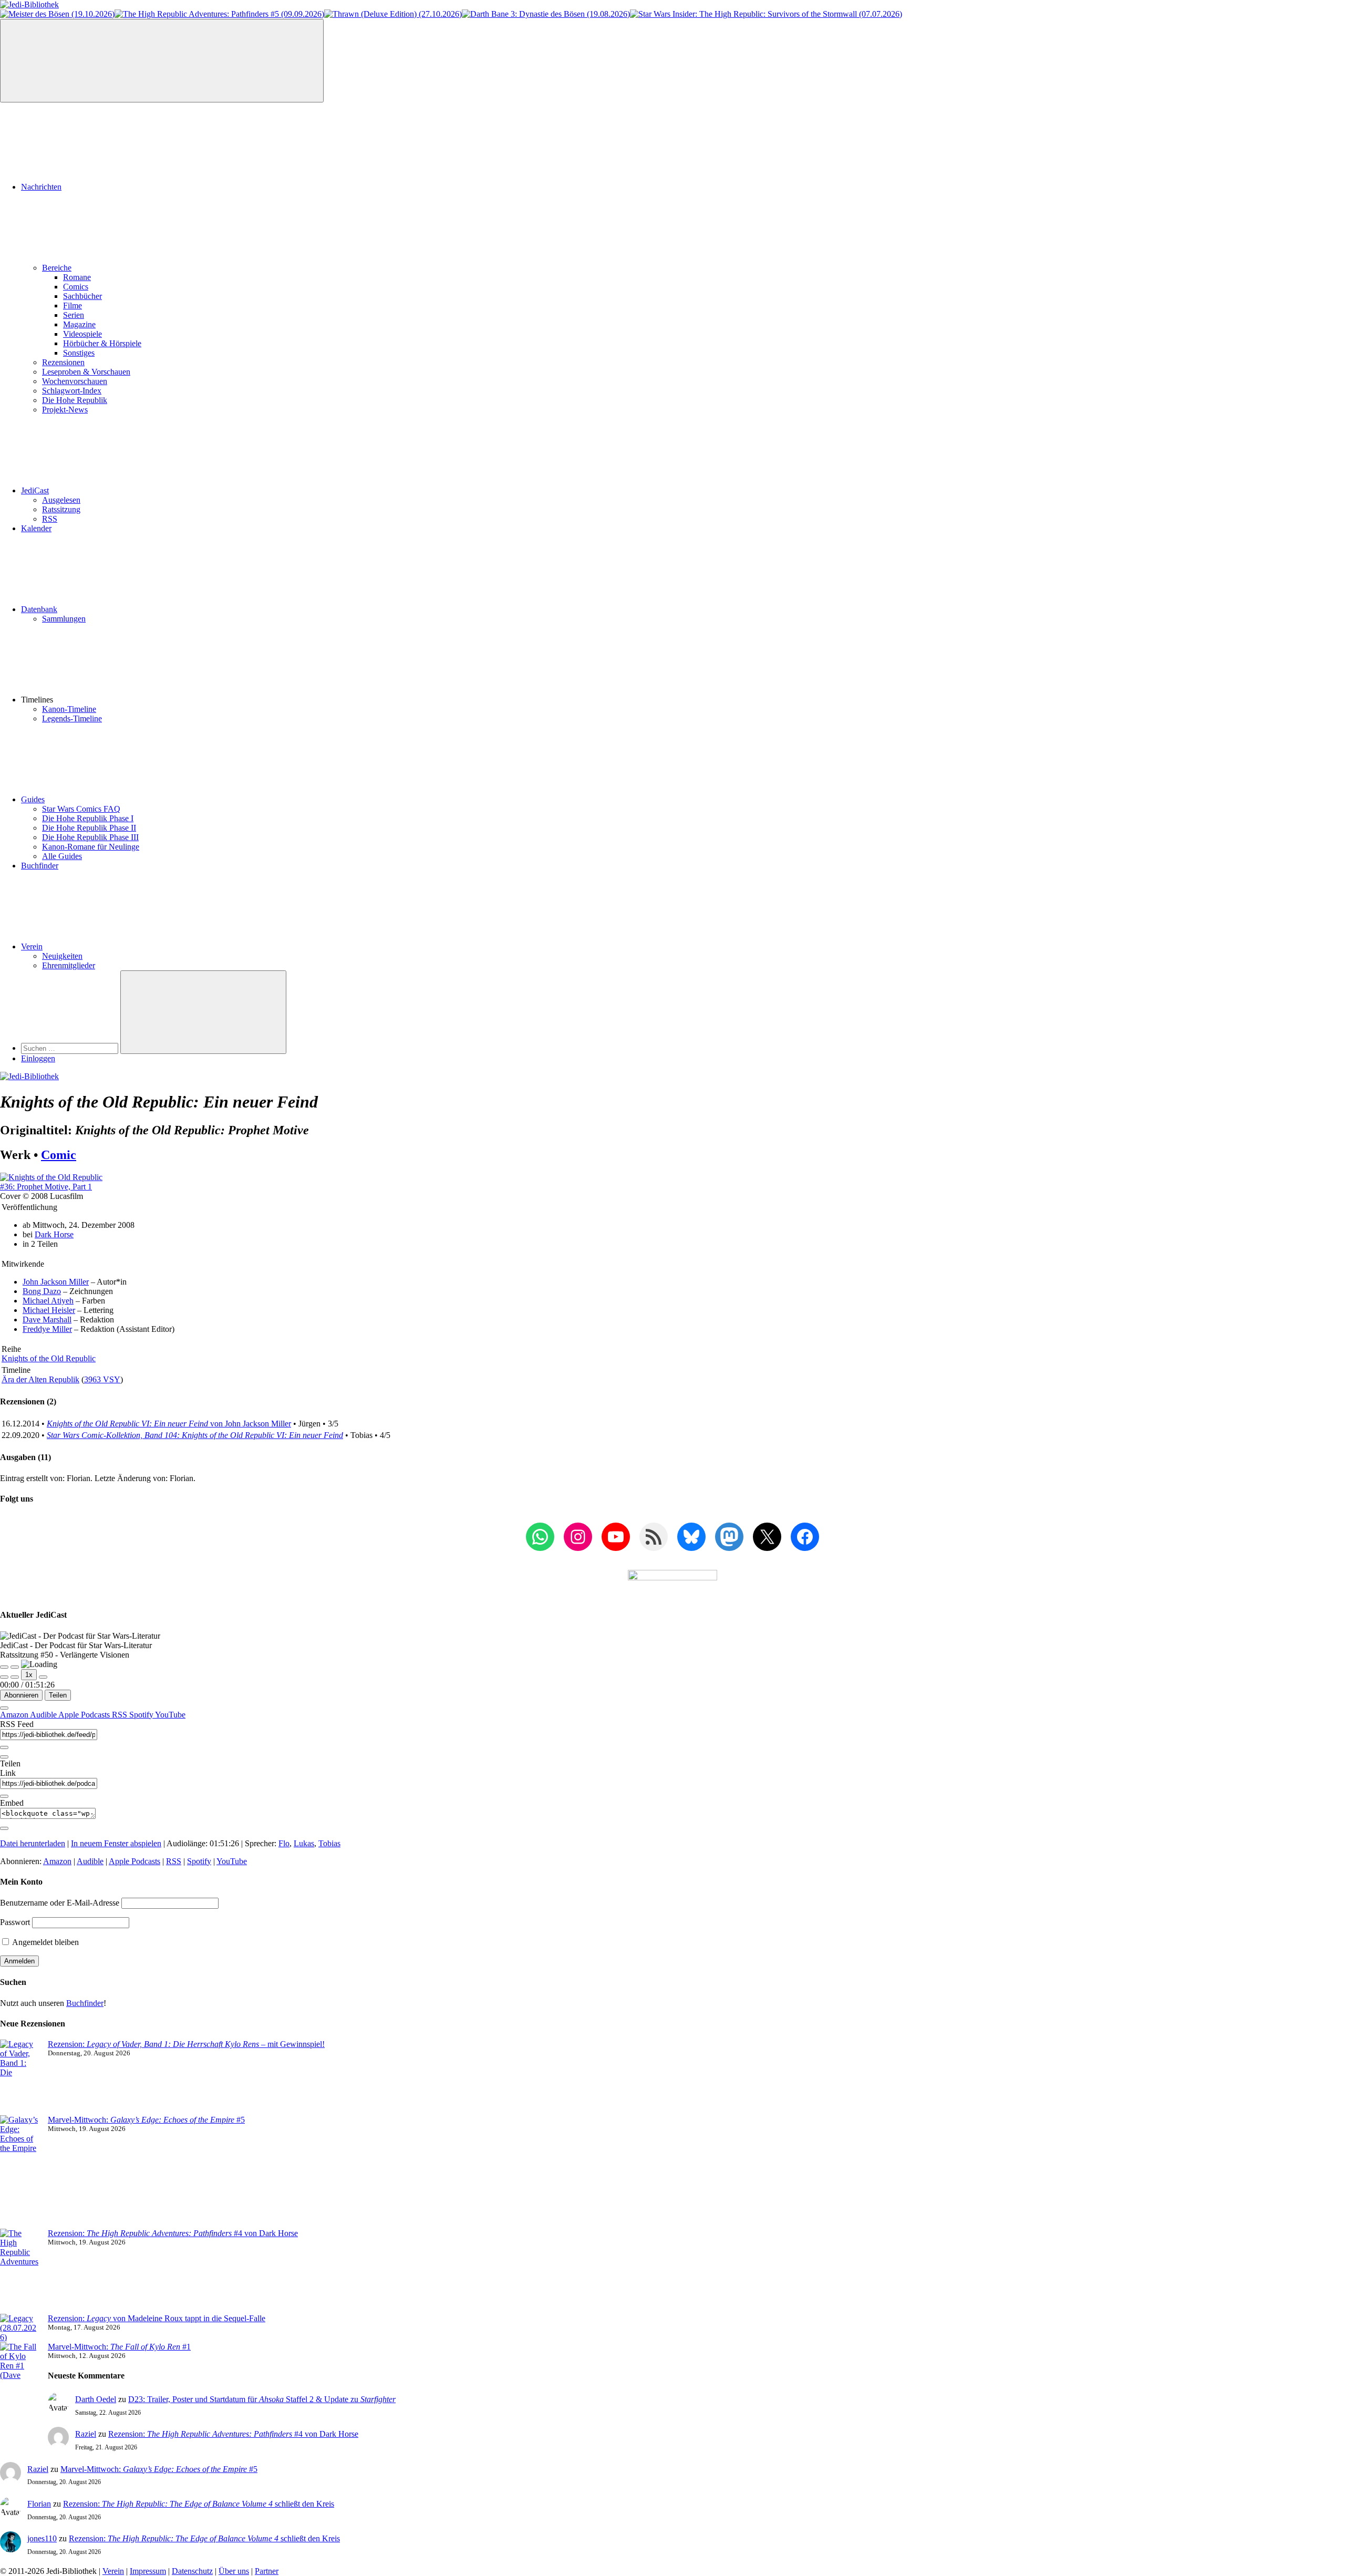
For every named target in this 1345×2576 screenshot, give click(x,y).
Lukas (304, 1843)
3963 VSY (102, 1379)
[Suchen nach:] (71, 1048)
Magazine (79, 324)
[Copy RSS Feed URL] (4, 1747)
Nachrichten (41, 187)
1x (29, 1675)
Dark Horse (54, 1234)
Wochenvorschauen (75, 381)
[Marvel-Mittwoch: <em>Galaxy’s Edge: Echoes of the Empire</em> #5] (20, 2172)
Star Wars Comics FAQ (81, 809)
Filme (73, 306)
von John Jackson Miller (169, 1424)
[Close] (4, 1708)
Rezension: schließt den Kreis (199, 2504)
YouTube (170, 1715)
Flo (284, 1843)
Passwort (15, 1922)
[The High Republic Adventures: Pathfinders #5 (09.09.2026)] (219, 14)
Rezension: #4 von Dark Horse (173, 2233)
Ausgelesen (61, 500)
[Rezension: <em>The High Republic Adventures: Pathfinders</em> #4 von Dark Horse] (20, 2271)
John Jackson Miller (56, 1282)
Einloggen (38, 1058)
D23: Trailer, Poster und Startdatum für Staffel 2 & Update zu (262, 2399)
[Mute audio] (4, 1677)
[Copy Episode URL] (4, 1796)
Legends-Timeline (72, 718)
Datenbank (39, 609)
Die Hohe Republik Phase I (88, 818)
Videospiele (82, 334)
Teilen (58, 1695)
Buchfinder (40, 866)
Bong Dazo (42, 1291)
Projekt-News (65, 410)
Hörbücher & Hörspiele (102, 343)
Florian (39, 2504)
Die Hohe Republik (75, 400)
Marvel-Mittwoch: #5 (146, 2120)
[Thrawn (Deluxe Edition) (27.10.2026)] (393, 14)
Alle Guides (62, 856)
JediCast (35, 490)
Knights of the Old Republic (49, 1358)
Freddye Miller (47, 1329)
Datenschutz (192, 2571)
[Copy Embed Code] (4, 1828)
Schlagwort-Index (72, 391)
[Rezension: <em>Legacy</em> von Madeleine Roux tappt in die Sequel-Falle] (20, 2328)
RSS (50, 519)
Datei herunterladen (33, 1843)
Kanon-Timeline (69, 709)
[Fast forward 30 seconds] (43, 1677)
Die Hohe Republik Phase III (90, 837)
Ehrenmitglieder (69, 965)
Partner (267, 2571)
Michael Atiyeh (48, 1301)
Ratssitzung (61, 509)
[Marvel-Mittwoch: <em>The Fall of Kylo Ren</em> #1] (20, 2385)
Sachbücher (82, 296)
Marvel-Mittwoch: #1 (119, 2347)
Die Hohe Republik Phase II (89, 828)
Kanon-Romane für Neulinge (91, 847)
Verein (32, 946)
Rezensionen (63, 362)
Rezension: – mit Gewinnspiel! (186, 2044)
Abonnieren (21, 1695)
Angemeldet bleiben (45, 1942)
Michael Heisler (49, 1310)
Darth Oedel (96, 2399)
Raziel (86, 2434)
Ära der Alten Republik (40, 1379)
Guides (33, 799)
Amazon (15, 1715)
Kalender (36, 528)
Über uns (234, 2571)
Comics (76, 287)
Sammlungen (64, 619)
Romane (77, 277)
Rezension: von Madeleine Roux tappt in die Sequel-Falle (157, 2318)
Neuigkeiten (62, 956)
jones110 (42, 2538)
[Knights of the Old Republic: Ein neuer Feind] (51, 1187)
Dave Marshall (47, 1320)
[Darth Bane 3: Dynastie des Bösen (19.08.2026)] (546, 14)
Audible (44, 1715)
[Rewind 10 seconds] (15, 1677)
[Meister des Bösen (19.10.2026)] (57, 14)
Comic (59, 1155)
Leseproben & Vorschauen (86, 372)
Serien (74, 315)
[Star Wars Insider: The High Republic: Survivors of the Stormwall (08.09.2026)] (766, 14)
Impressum (148, 2571)
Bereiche (57, 268)
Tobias (329, 1843)
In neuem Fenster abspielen (116, 1843)
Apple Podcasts (85, 1715)
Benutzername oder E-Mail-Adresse (60, 1903)
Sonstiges (79, 353)
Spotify (142, 1715)
